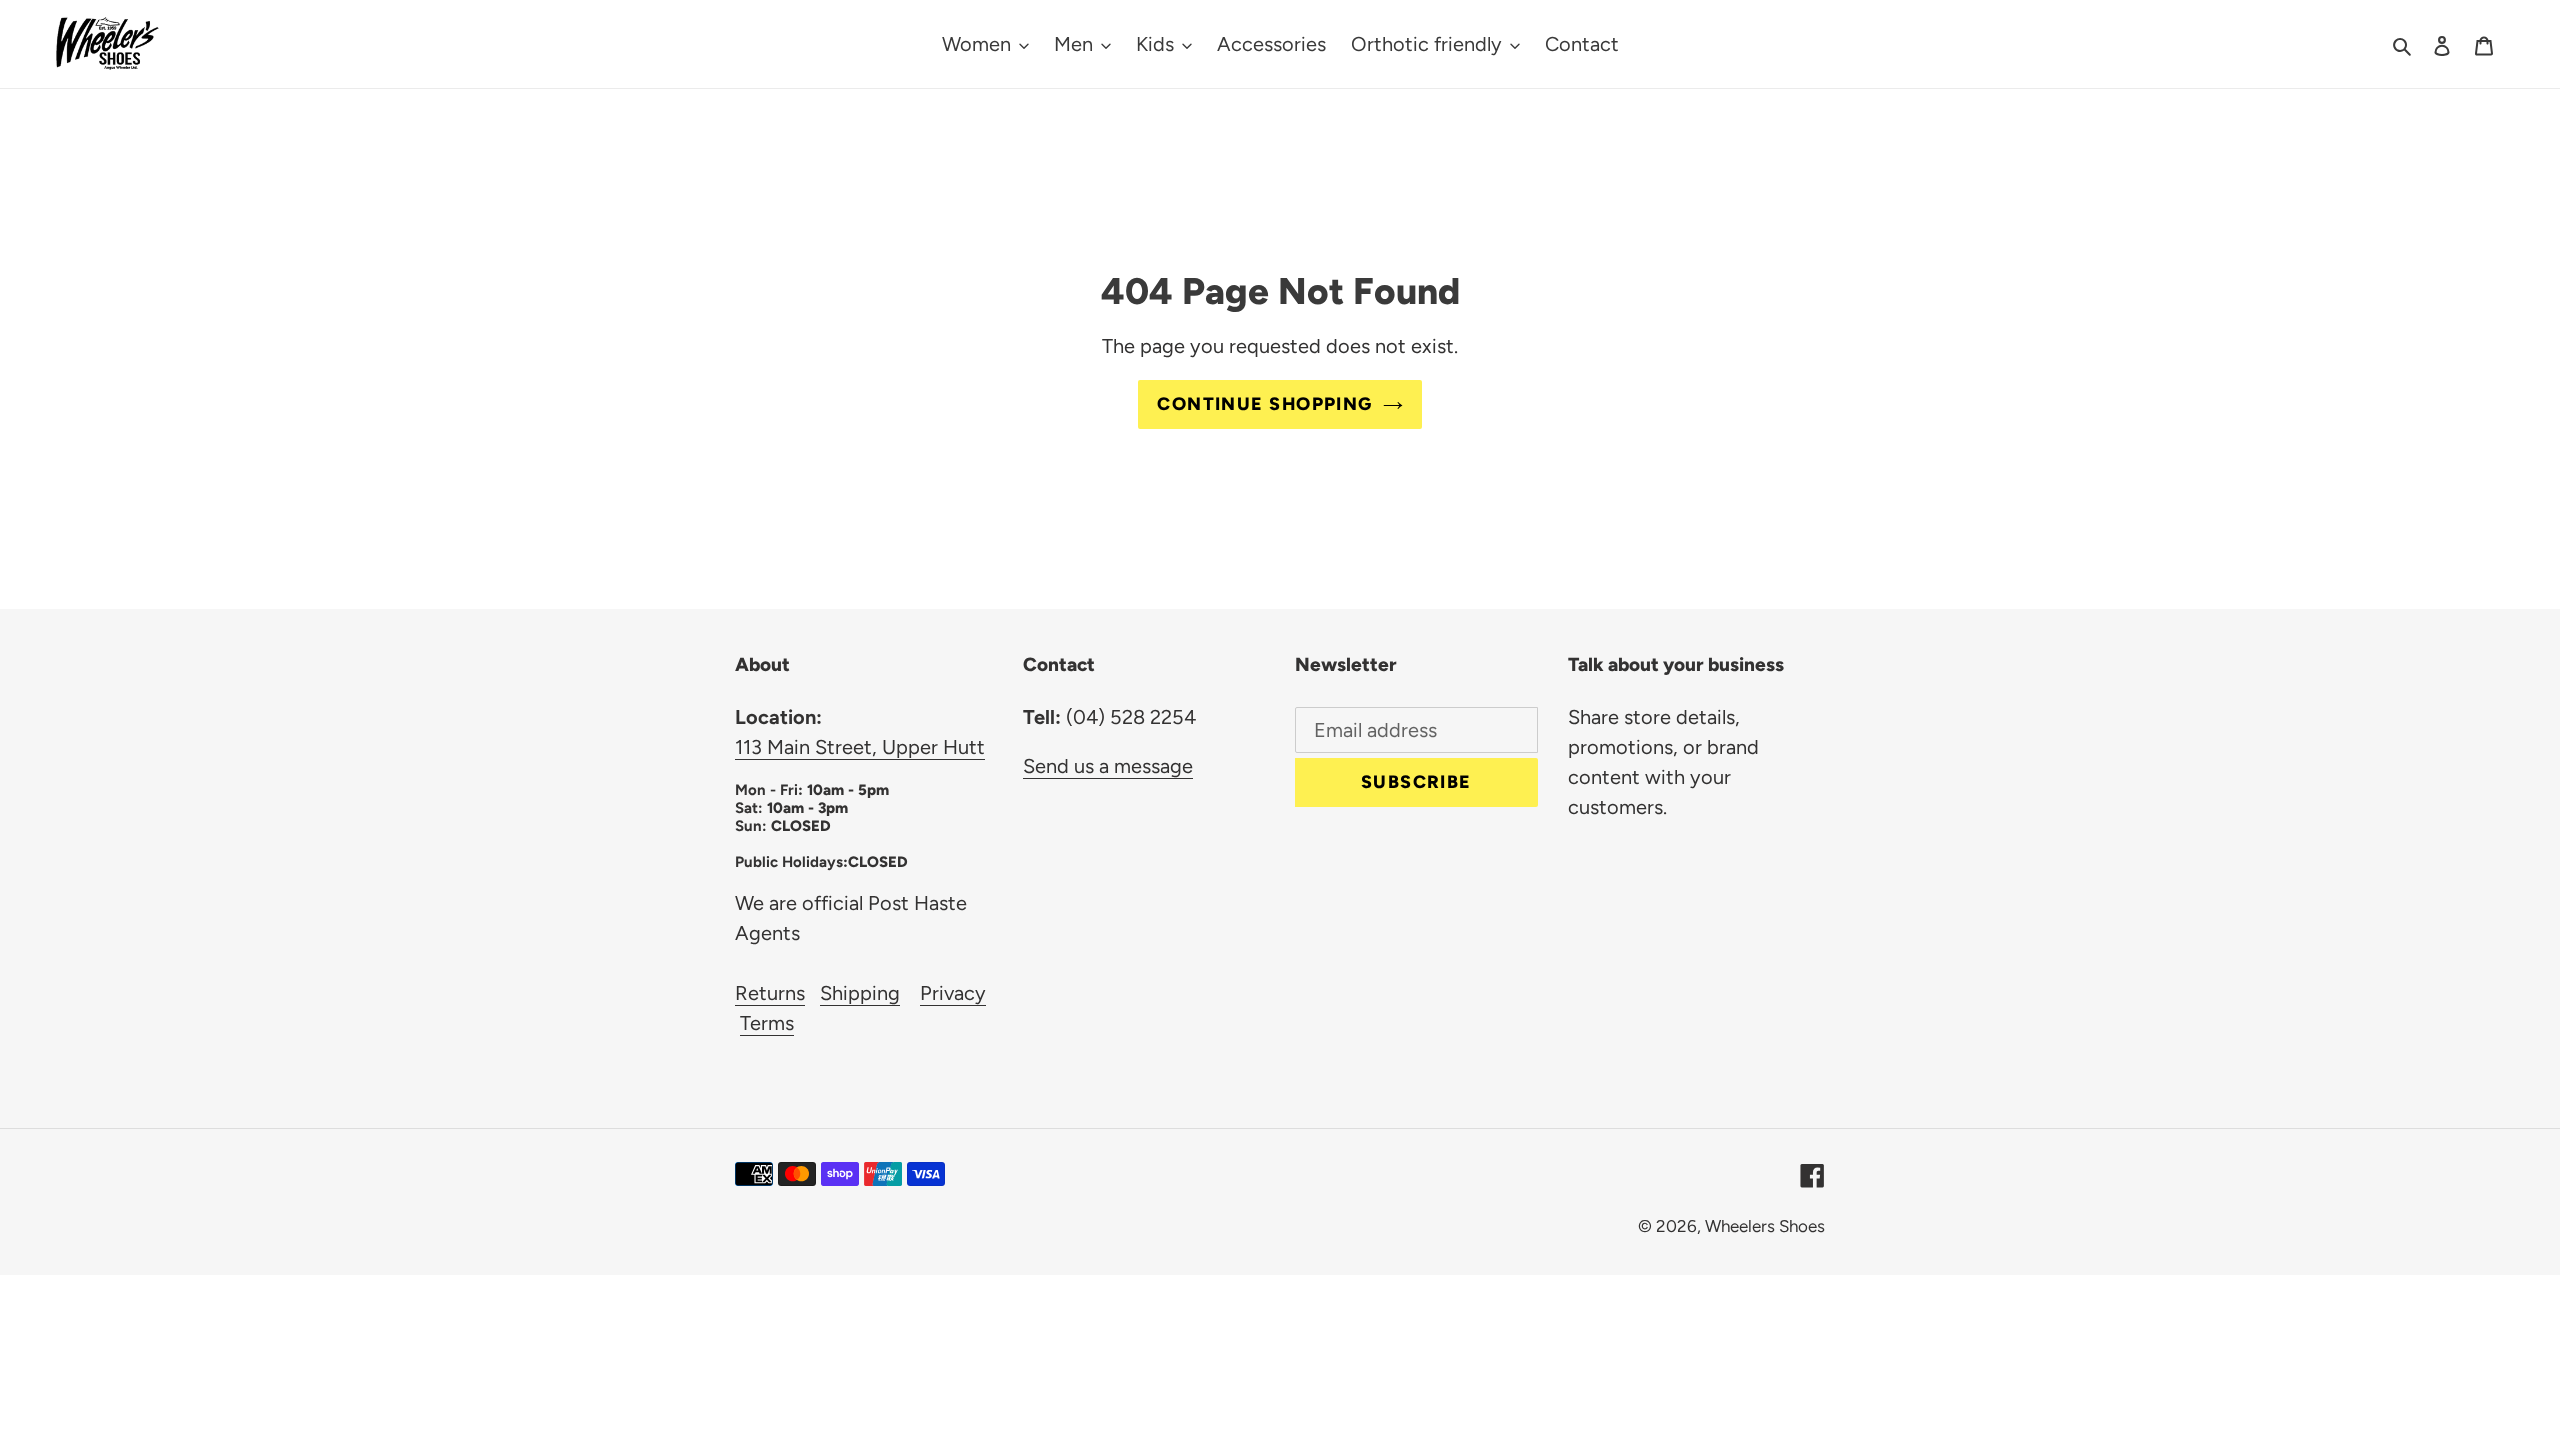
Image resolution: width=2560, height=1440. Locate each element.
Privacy (953, 993)
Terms (767, 1023)
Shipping (860, 993)
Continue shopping (1264, 404)
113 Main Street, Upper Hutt (860, 747)
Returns (770, 993)
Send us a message (1108, 766)
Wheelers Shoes (1765, 1226)
